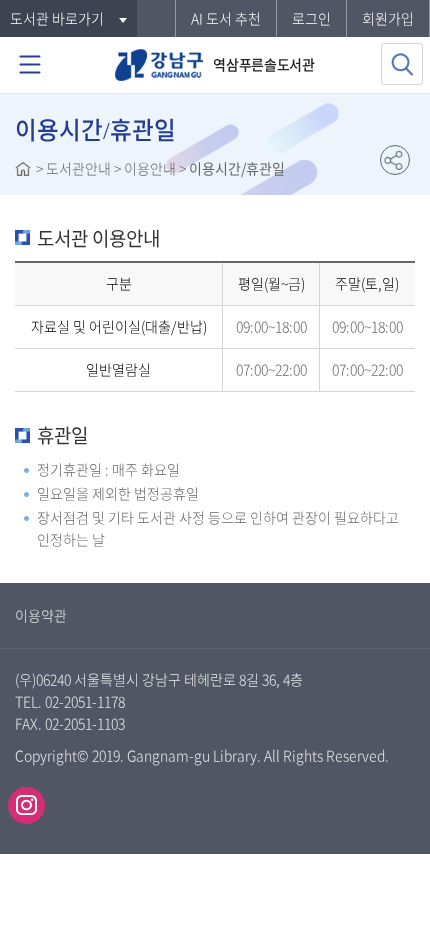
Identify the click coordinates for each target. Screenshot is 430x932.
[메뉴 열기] (30, 65)
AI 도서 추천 (226, 18)
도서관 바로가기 (57, 18)
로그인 (311, 18)
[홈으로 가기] (23, 171)
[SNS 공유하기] (395, 160)
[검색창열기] (402, 64)
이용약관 (41, 615)
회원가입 (388, 18)
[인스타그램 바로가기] (26, 805)
